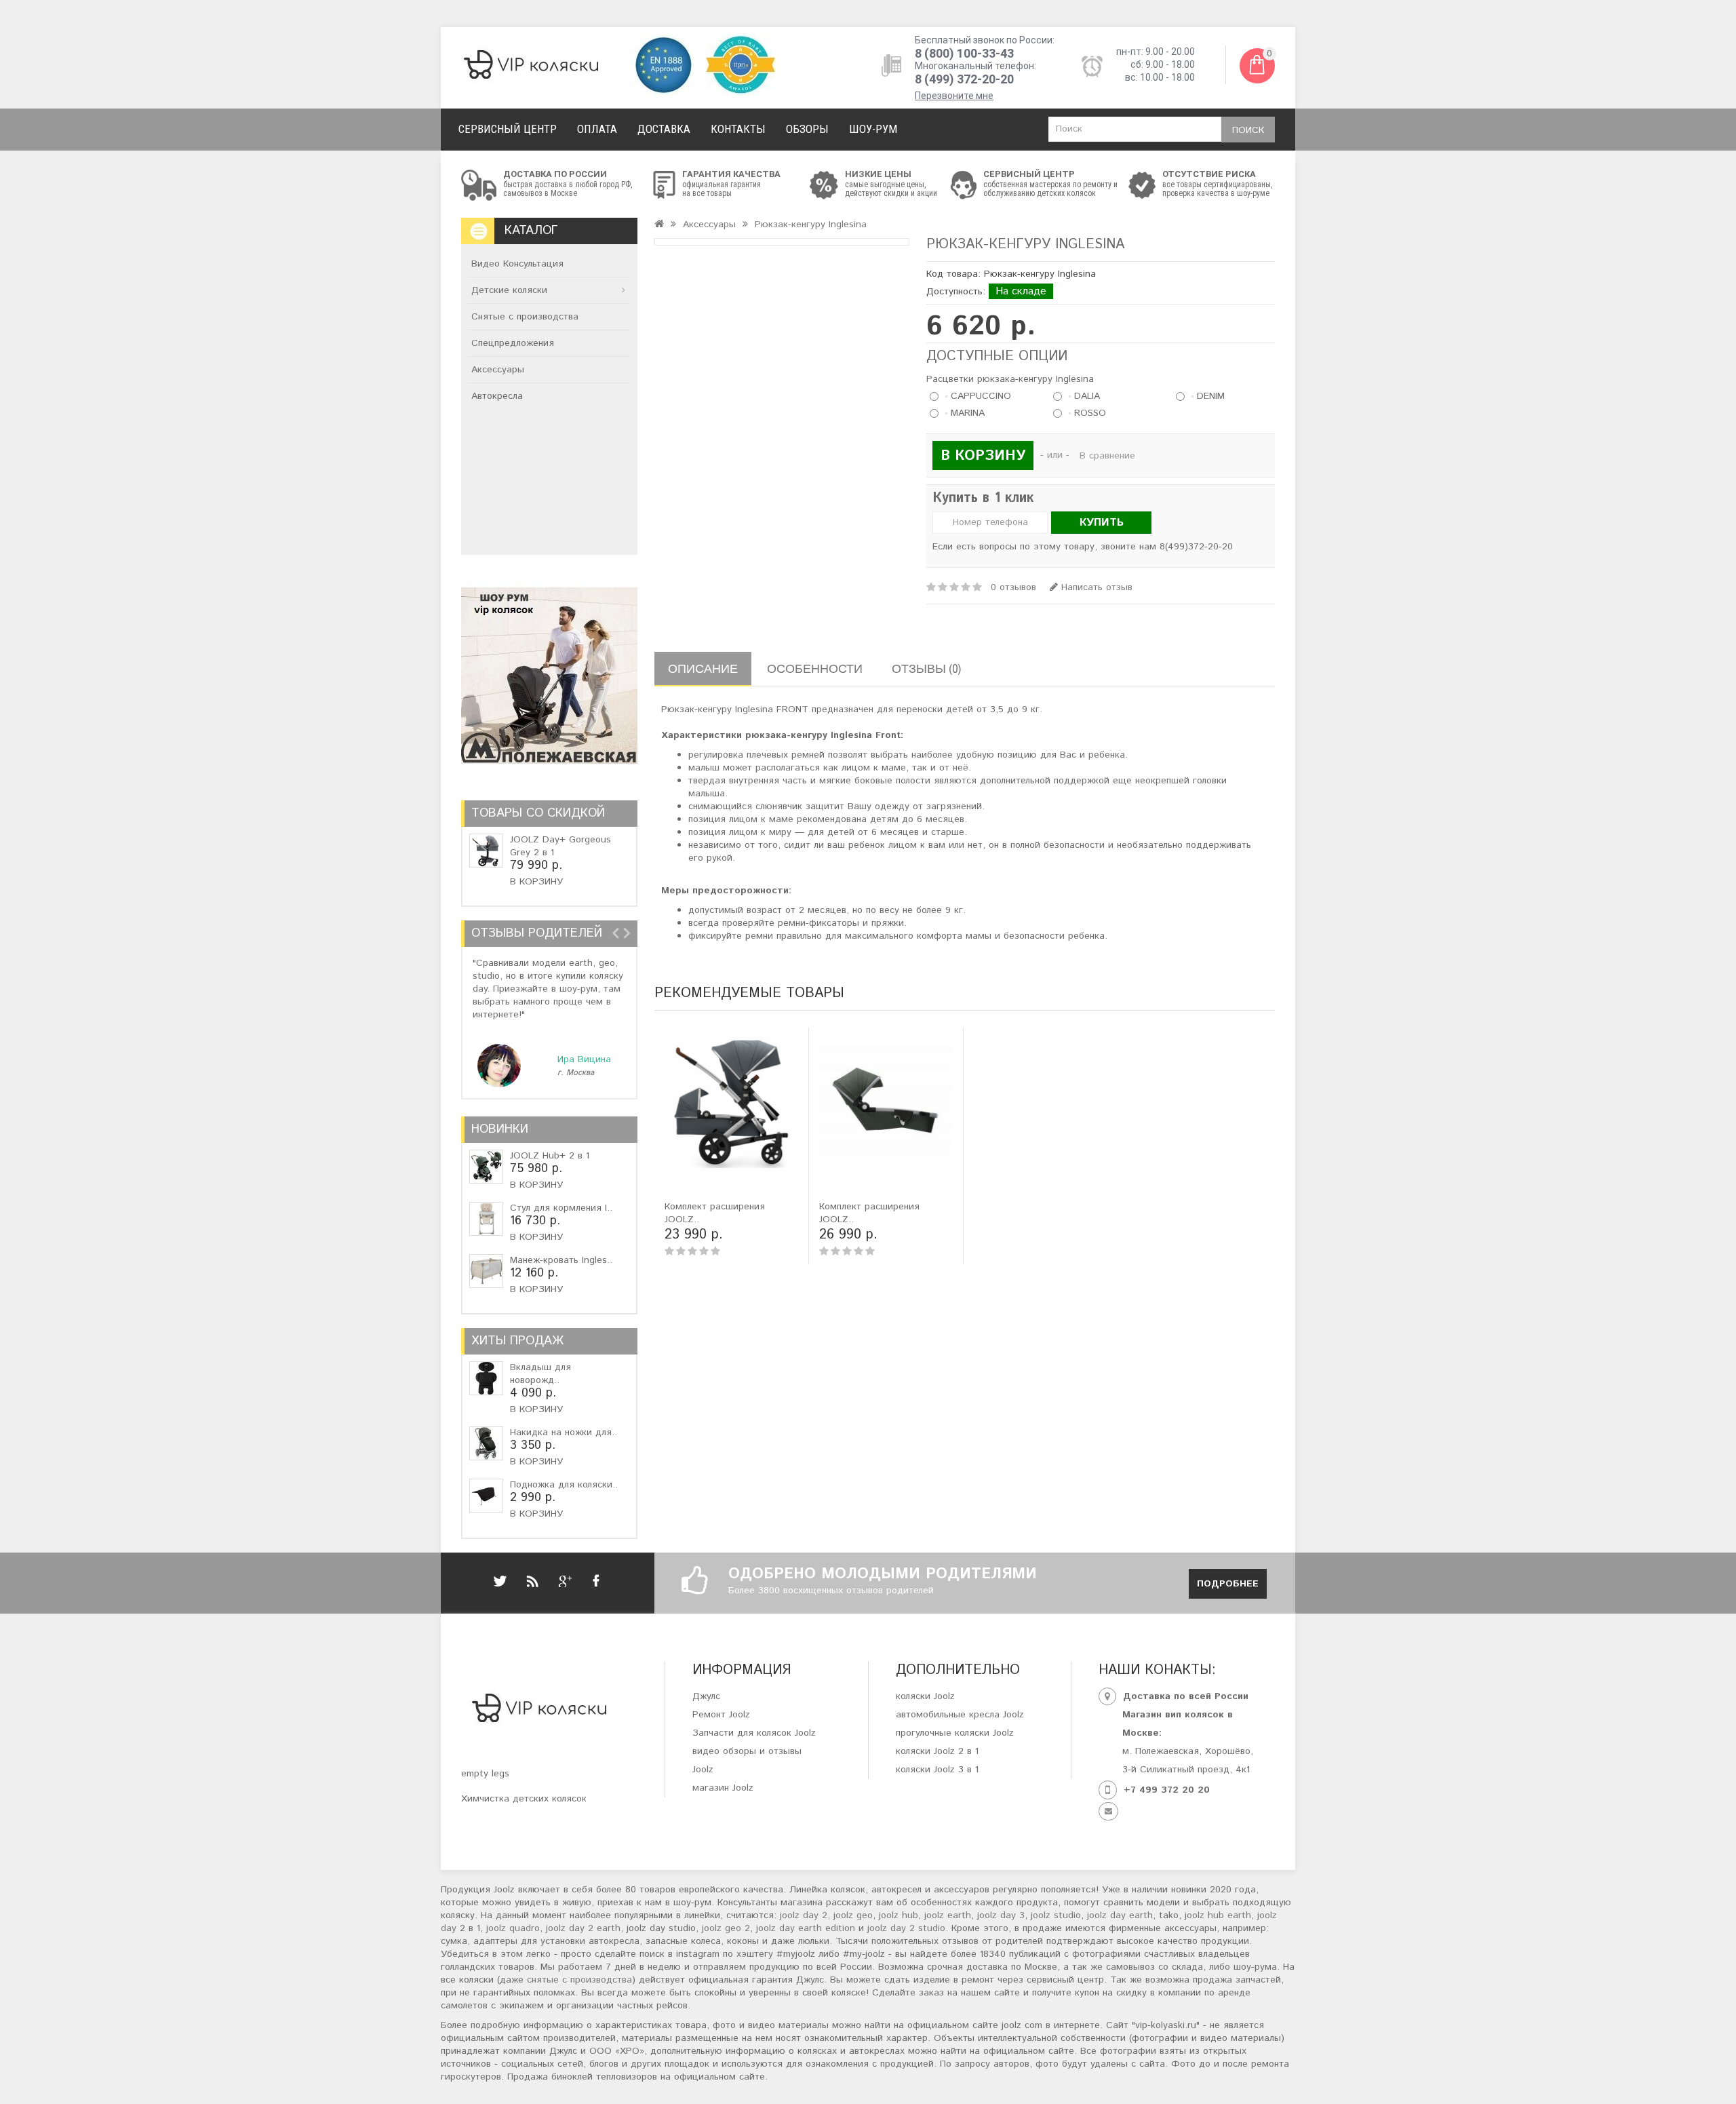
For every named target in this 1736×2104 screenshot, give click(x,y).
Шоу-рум (873, 129)
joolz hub (899, 1915)
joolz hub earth (1218, 1915)
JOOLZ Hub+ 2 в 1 (550, 1156)
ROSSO (1088, 413)
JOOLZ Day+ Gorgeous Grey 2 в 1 (560, 846)
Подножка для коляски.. (564, 1485)
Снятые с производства (525, 317)
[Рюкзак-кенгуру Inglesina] (782, 242)
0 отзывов (1013, 587)
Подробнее (1228, 1584)
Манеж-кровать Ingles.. (561, 1260)
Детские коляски (509, 290)
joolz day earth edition (806, 1928)
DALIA (1085, 396)
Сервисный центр (508, 129)
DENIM (1209, 396)
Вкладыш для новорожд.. (540, 1374)
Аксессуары (498, 370)
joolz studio (1056, 1915)
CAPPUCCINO (979, 396)
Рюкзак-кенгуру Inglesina (811, 225)
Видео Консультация (517, 264)
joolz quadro (513, 1928)
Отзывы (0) (926, 668)
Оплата (597, 129)
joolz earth (948, 1915)
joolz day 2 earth (583, 1928)
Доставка (664, 129)
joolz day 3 (1001, 1915)
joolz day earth (1120, 1915)
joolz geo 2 (726, 1928)
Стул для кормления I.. (561, 1208)
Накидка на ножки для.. (564, 1433)
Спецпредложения (513, 343)
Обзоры (807, 129)
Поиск (1248, 130)
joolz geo (853, 1915)
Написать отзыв (1095, 587)
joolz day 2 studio (906, 1928)
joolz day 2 (804, 1915)
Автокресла (497, 396)
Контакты (738, 129)
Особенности (815, 668)
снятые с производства (579, 1980)
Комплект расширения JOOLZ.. (715, 1213)
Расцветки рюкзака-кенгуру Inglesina (1010, 379)
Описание (703, 668)
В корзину (536, 882)
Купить (1102, 523)
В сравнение (1107, 456)
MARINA (966, 413)
